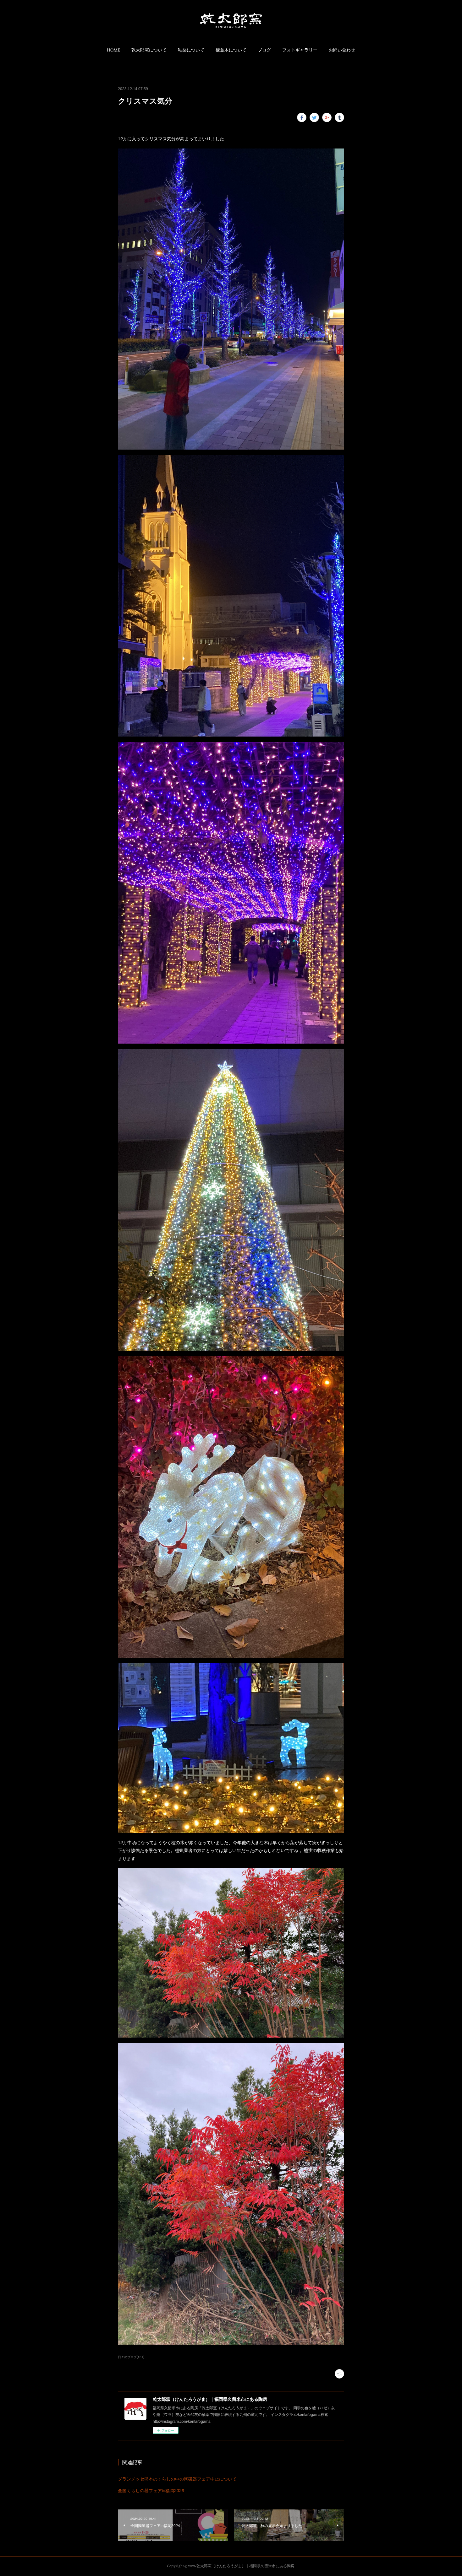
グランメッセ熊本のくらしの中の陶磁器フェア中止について (177, 2479)
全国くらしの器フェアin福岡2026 (151, 2490)
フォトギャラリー (300, 50)
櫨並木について (231, 50)
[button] (113, 51)
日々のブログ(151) (131, 2357)
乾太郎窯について (149, 50)
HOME (113, 50)
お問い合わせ (342, 50)
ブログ (264, 50)
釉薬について (191, 50)
